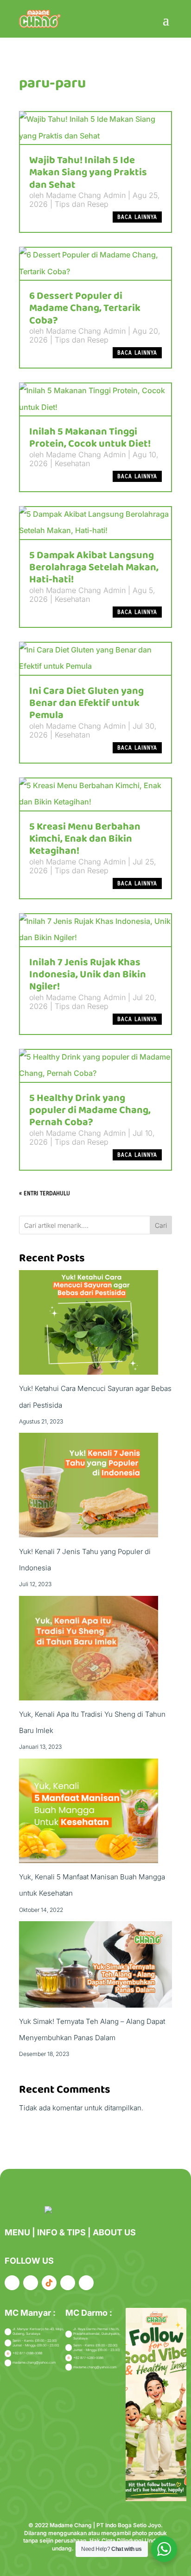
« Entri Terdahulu (45, 1193)
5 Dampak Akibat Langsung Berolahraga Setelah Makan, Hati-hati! (94, 568)
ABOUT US (114, 2232)
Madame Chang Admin (86, 195)
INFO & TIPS (62, 2232)
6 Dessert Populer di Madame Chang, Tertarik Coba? (85, 308)
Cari (161, 1225)
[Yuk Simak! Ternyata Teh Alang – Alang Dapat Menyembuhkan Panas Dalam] (95, 1967)
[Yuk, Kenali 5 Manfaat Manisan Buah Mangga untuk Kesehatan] (89, 1814)
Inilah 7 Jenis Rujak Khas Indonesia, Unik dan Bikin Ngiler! (88, 975)
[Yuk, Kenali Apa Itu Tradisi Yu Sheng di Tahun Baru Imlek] (89, 1651)
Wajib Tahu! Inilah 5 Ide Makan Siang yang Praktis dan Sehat (88, 173)
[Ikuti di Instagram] (31, 2283)
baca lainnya (137, 217)
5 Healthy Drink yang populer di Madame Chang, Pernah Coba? (90, 1110)
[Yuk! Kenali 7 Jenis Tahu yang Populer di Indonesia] (89, 1488)
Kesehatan (72, 463)
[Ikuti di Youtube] (86, 2283)
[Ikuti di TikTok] (49, 2283)
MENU (18, 2232)
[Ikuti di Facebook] (12, 2283)
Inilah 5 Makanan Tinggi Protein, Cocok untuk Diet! (90, 438)
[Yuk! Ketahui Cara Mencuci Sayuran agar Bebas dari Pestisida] (89, 1325)
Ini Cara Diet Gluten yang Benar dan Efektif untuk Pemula (86, 703)
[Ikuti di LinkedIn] (68, 2283)
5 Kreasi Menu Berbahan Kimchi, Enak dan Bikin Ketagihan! (85, 839)
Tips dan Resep (82, 204)
